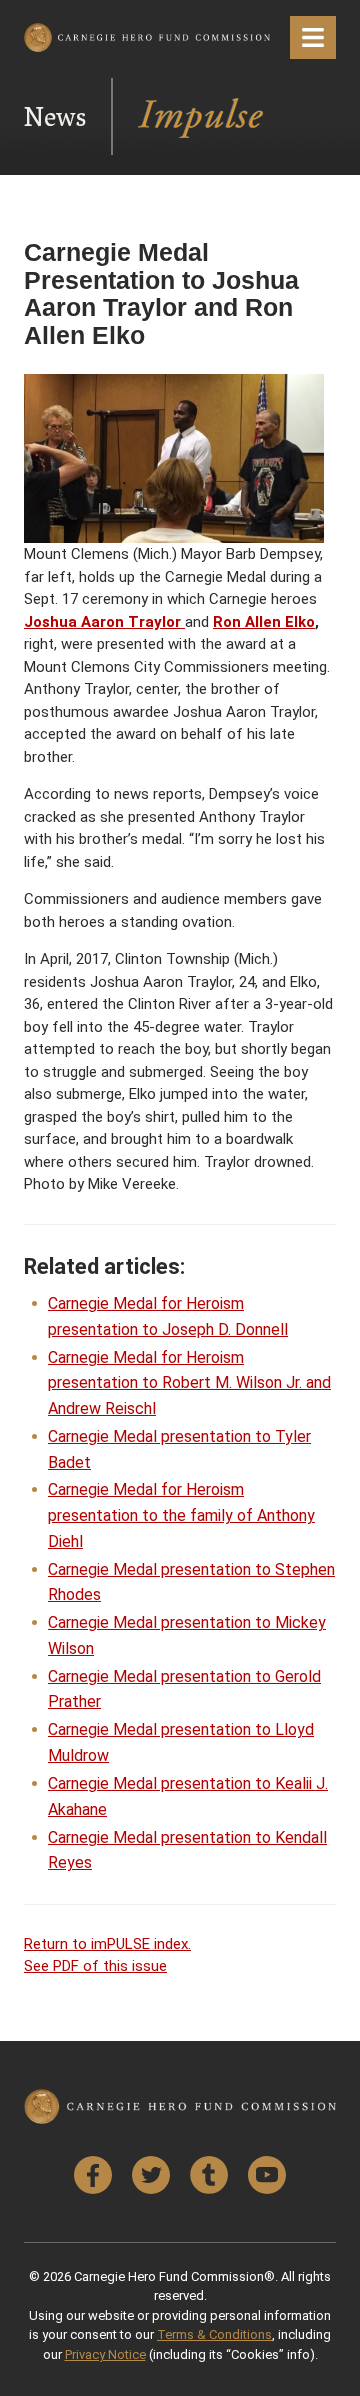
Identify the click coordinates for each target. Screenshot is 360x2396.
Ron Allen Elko (264, 622)
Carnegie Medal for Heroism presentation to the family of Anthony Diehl (181, 1515)
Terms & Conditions (214, 2334)
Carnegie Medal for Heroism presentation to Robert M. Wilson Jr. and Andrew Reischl (189, 1383)
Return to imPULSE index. (107, 1944)
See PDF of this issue (95, 1966)
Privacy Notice (105, 2354)
